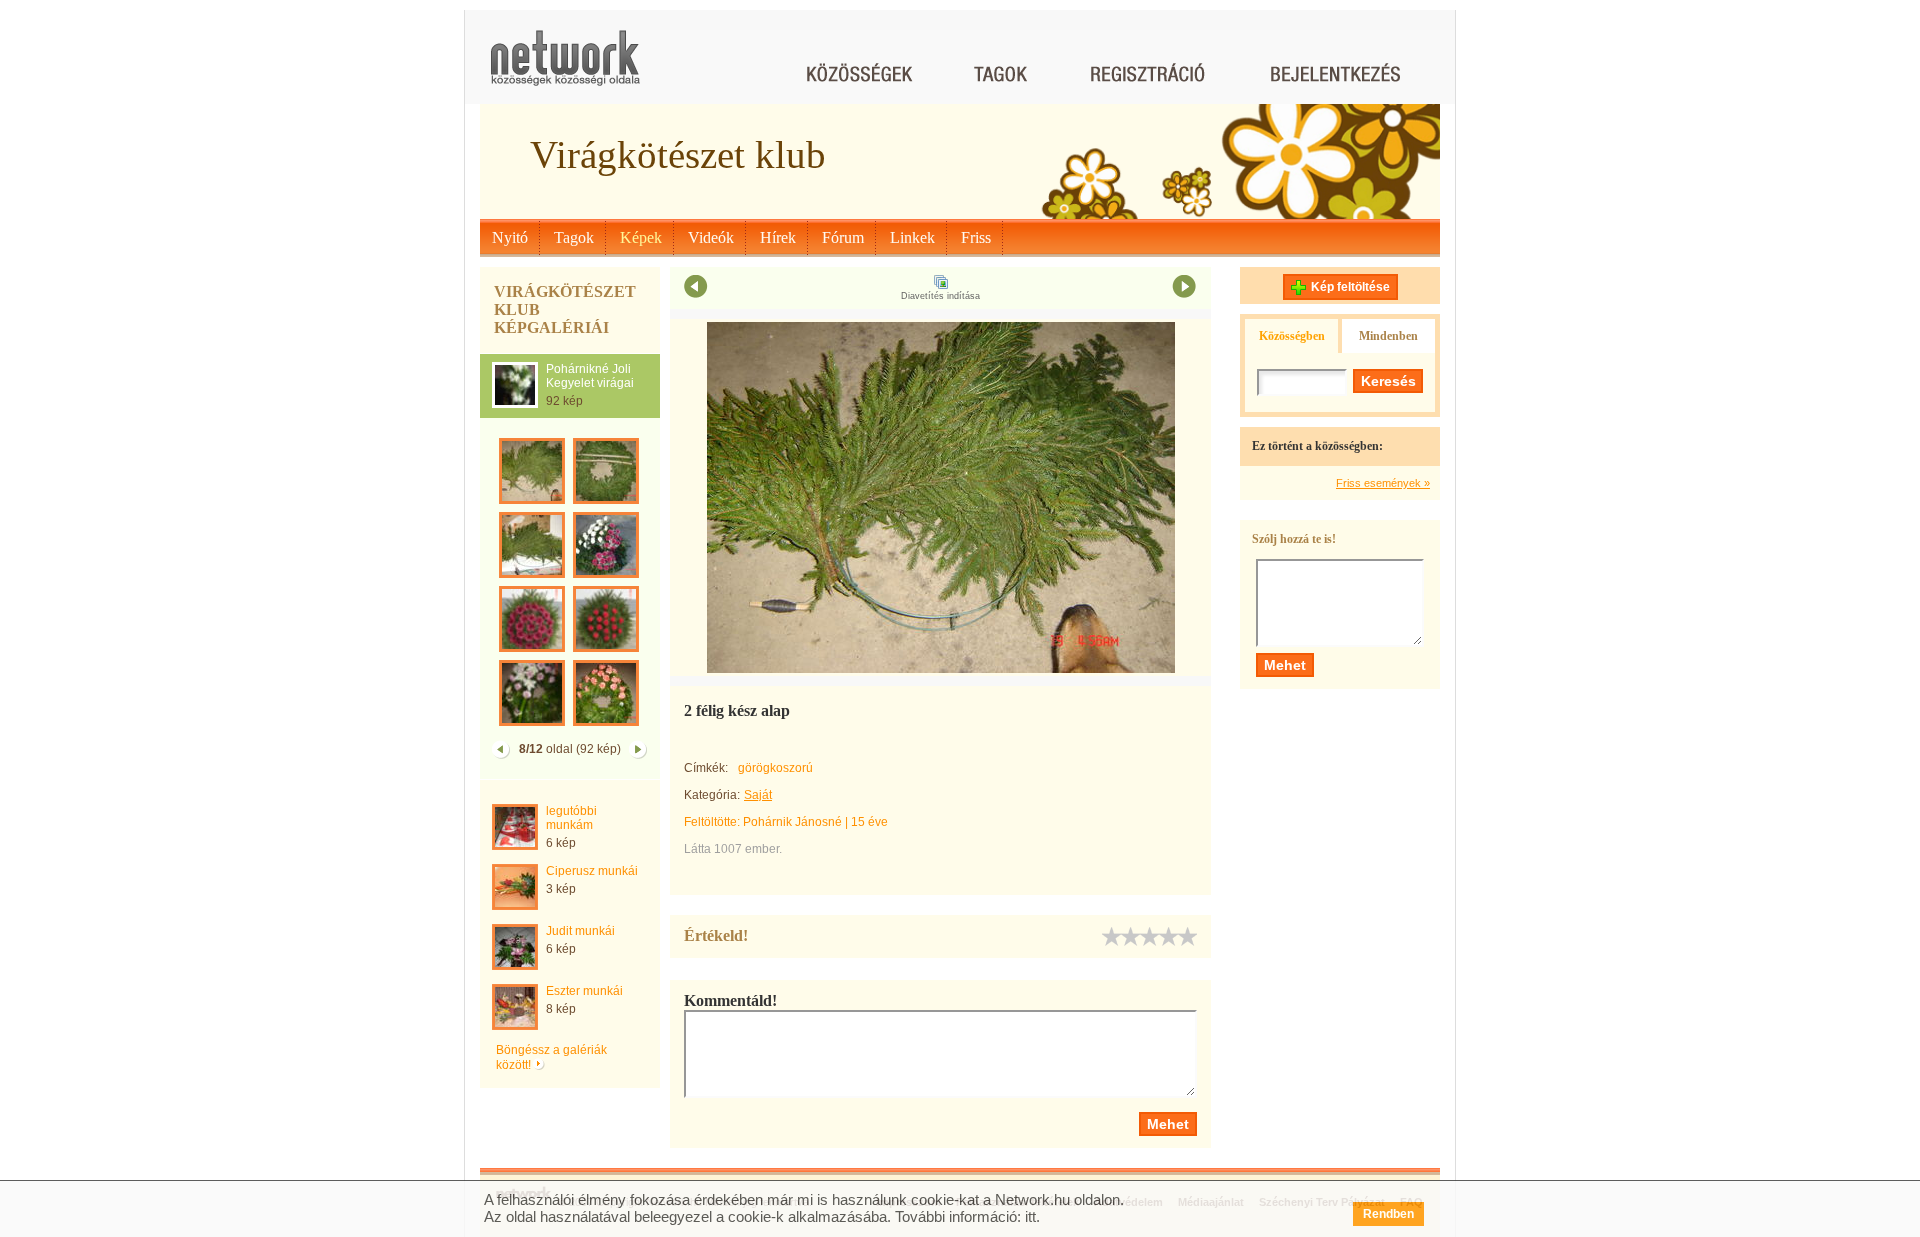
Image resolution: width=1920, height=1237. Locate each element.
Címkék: (706, 768)
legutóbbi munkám (571, 818)
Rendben (1388, 1214)
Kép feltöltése (1350, 287)
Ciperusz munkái (592, 871)
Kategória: (712, 795)
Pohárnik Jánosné (792, 822)
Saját (758, 795)
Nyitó (510, 237)
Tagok (574, 237)
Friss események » (1383, 483)
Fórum (843, 237)
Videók (711, 237)
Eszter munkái (584, 991)
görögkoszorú (775, 768)
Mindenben (1388, 336)
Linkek (912, 237)
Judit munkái (580, 931)
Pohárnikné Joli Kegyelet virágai (590, 376)
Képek (641, 237)
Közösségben (1292, 336)
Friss (976, 237)
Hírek (778, 237)
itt (1030, 1216)
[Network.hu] (565, 67)
